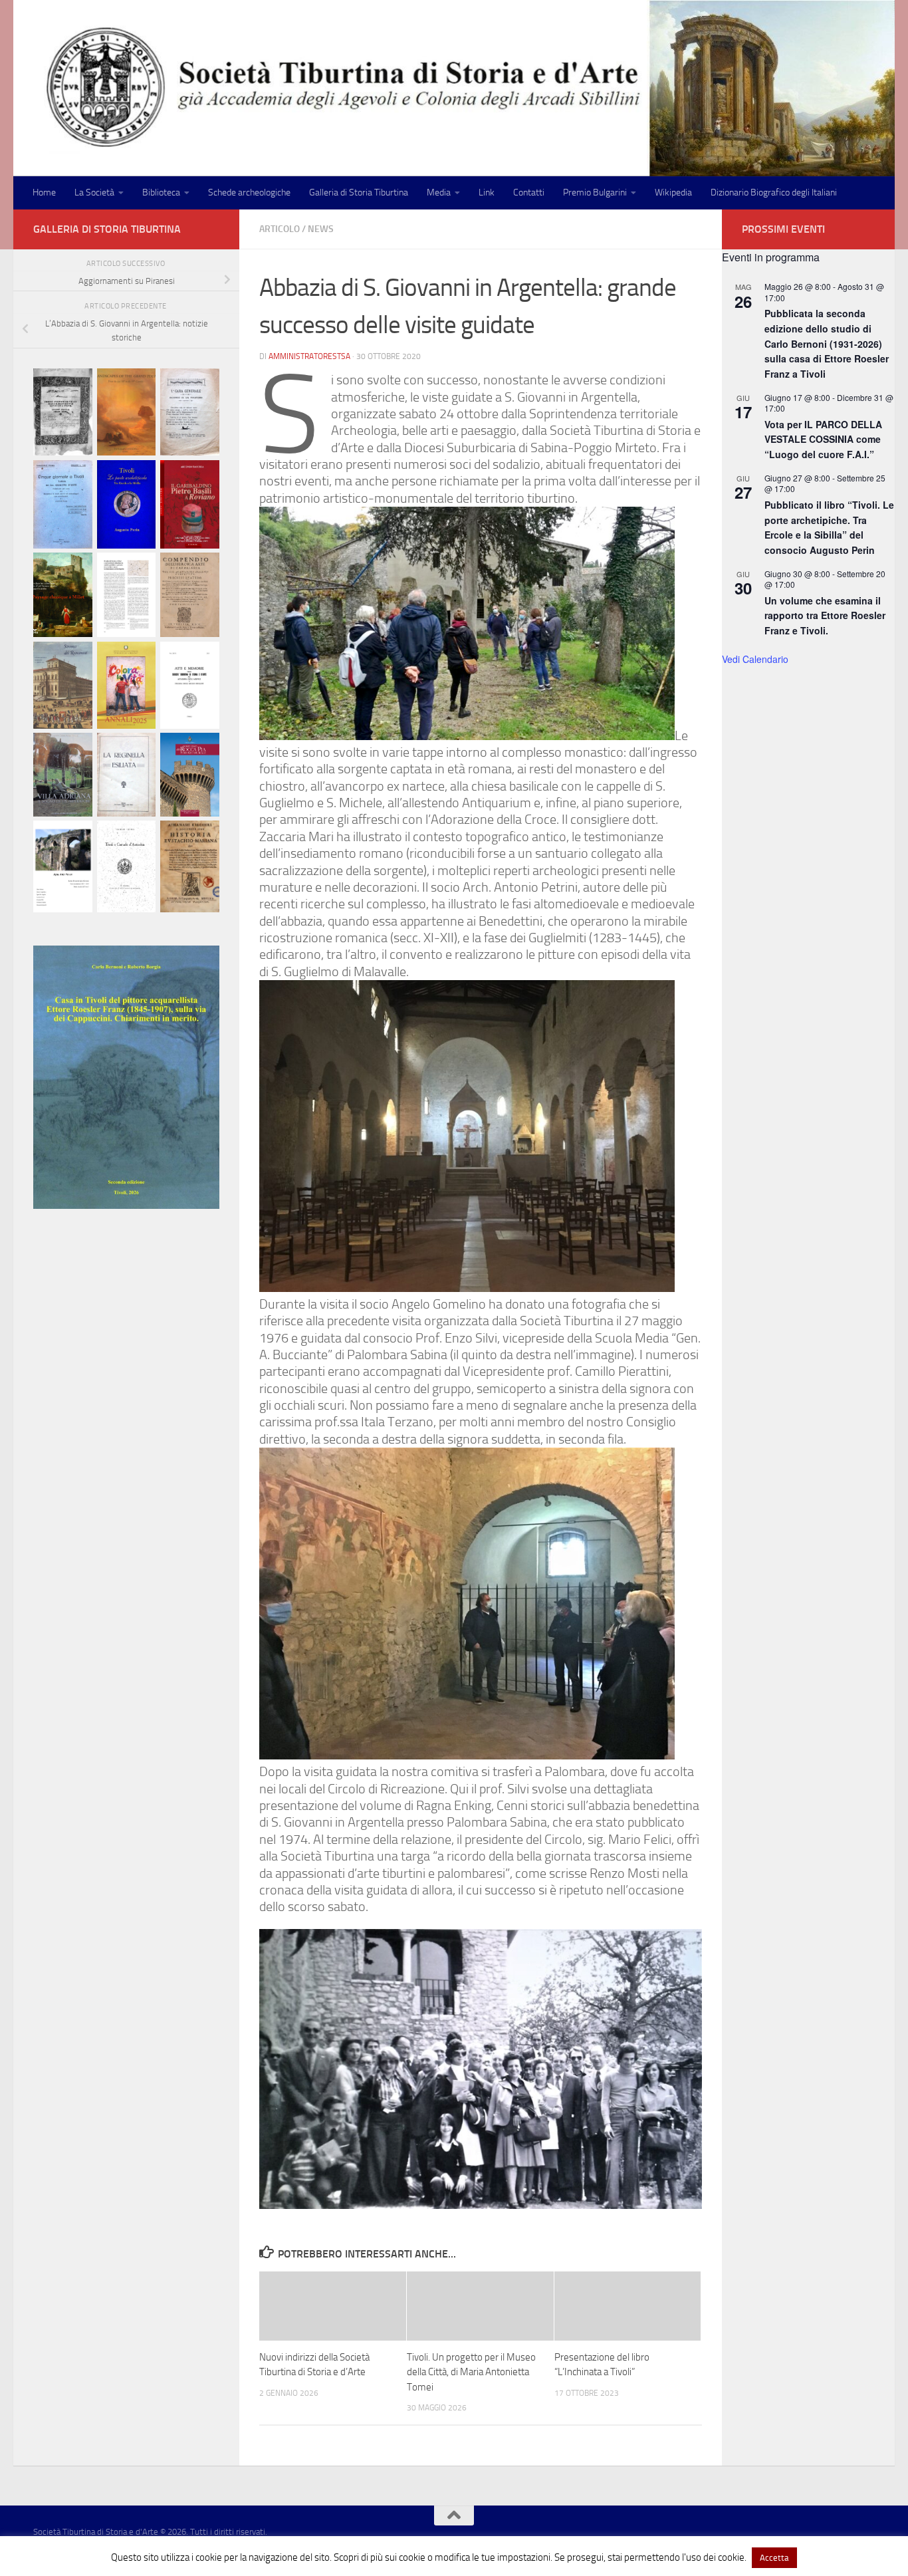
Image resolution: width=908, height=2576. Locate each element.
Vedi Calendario (755, 659)
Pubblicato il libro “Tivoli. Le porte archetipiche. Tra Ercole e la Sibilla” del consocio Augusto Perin (829, 527)
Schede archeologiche (249, 193)
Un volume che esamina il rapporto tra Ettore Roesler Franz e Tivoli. (825, 615)
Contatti (529, 193)
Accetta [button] (774, 2558)
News (321, 229)
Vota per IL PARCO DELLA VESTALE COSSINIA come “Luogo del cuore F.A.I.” (823, 439)
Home (44, 193)
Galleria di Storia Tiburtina (359, 193)
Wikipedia (673, 193)
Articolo (280, 229)
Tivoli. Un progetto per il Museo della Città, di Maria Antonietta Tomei (471, 2372)
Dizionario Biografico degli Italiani (774, 193)
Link (487, 193)
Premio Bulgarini (595, 193)
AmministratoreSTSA (309, 356)
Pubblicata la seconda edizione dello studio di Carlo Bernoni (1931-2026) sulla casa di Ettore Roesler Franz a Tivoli (827, 343)
